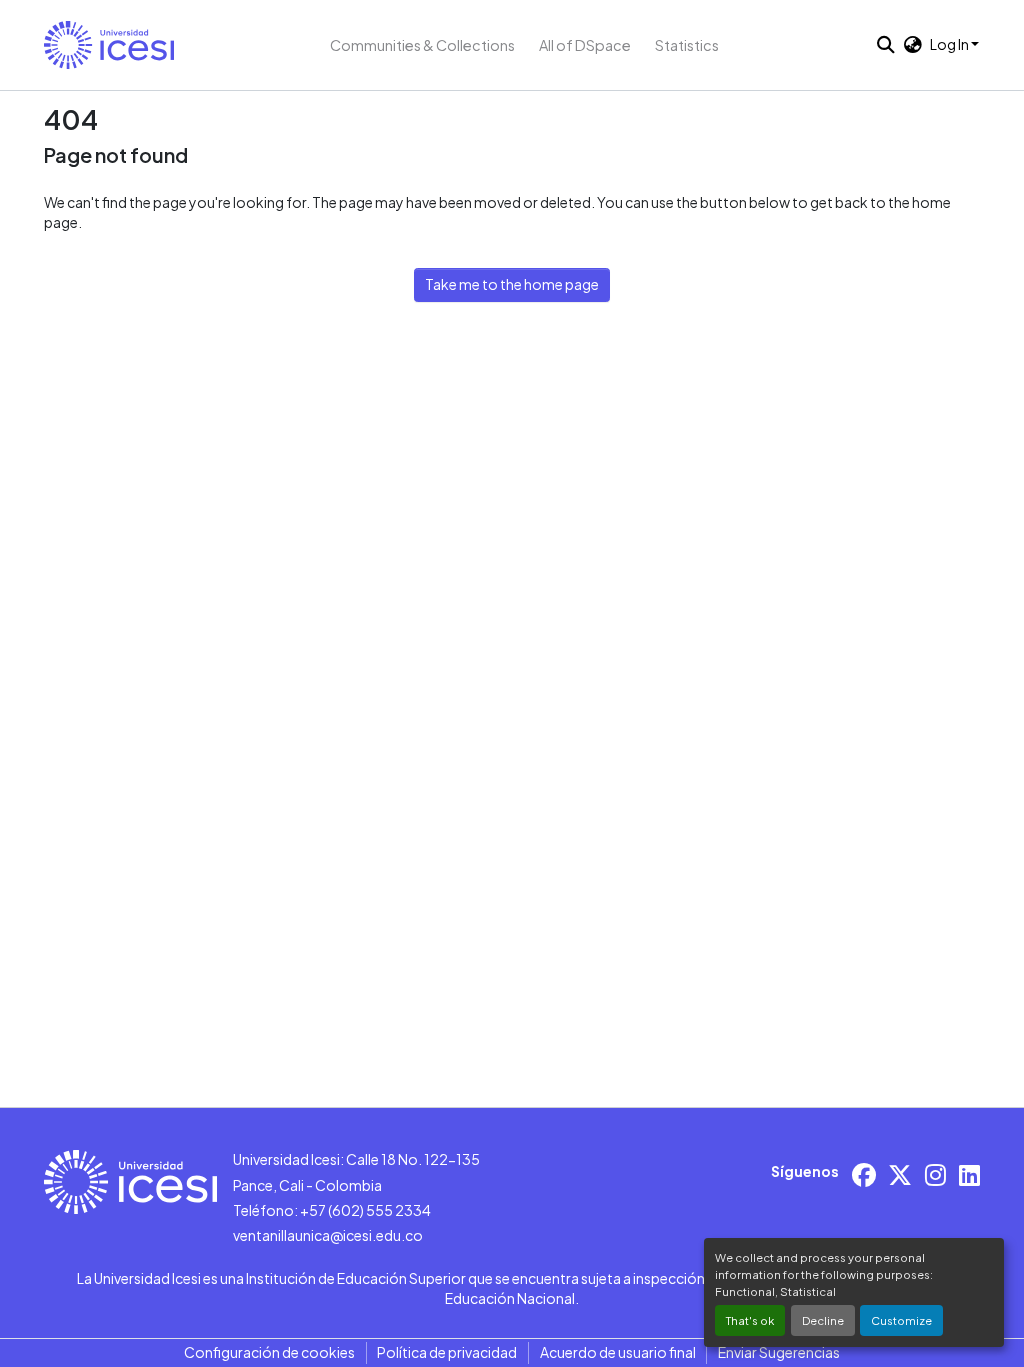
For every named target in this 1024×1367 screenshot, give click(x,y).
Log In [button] (950, 44)
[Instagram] (935, 1174)
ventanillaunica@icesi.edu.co (328, 1235)
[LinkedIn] (969, 1174)
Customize (901, 1320)
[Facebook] (864, 1174)
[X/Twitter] (900, 1174)
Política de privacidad (447, 1352)
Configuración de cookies (269, 1352)
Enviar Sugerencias (779, 1352)
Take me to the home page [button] (512, 284)
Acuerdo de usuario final (618, 1352)
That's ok (750, 1320)
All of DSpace (585, 45)
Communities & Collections (422, 45)
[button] (109, 45)
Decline (823, 1320)
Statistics (687, 45)
